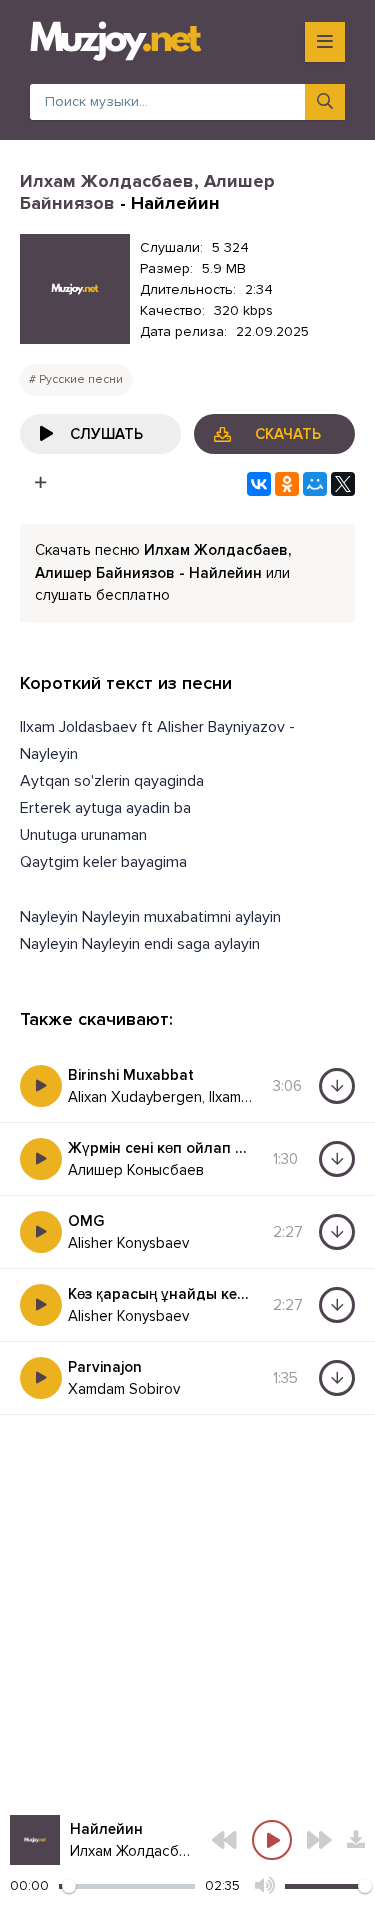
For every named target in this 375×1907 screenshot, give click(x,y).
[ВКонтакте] (259, 484)
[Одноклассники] (287, 484)
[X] (343, 484)
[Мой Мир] (315, 484)
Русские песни (81, 379)
